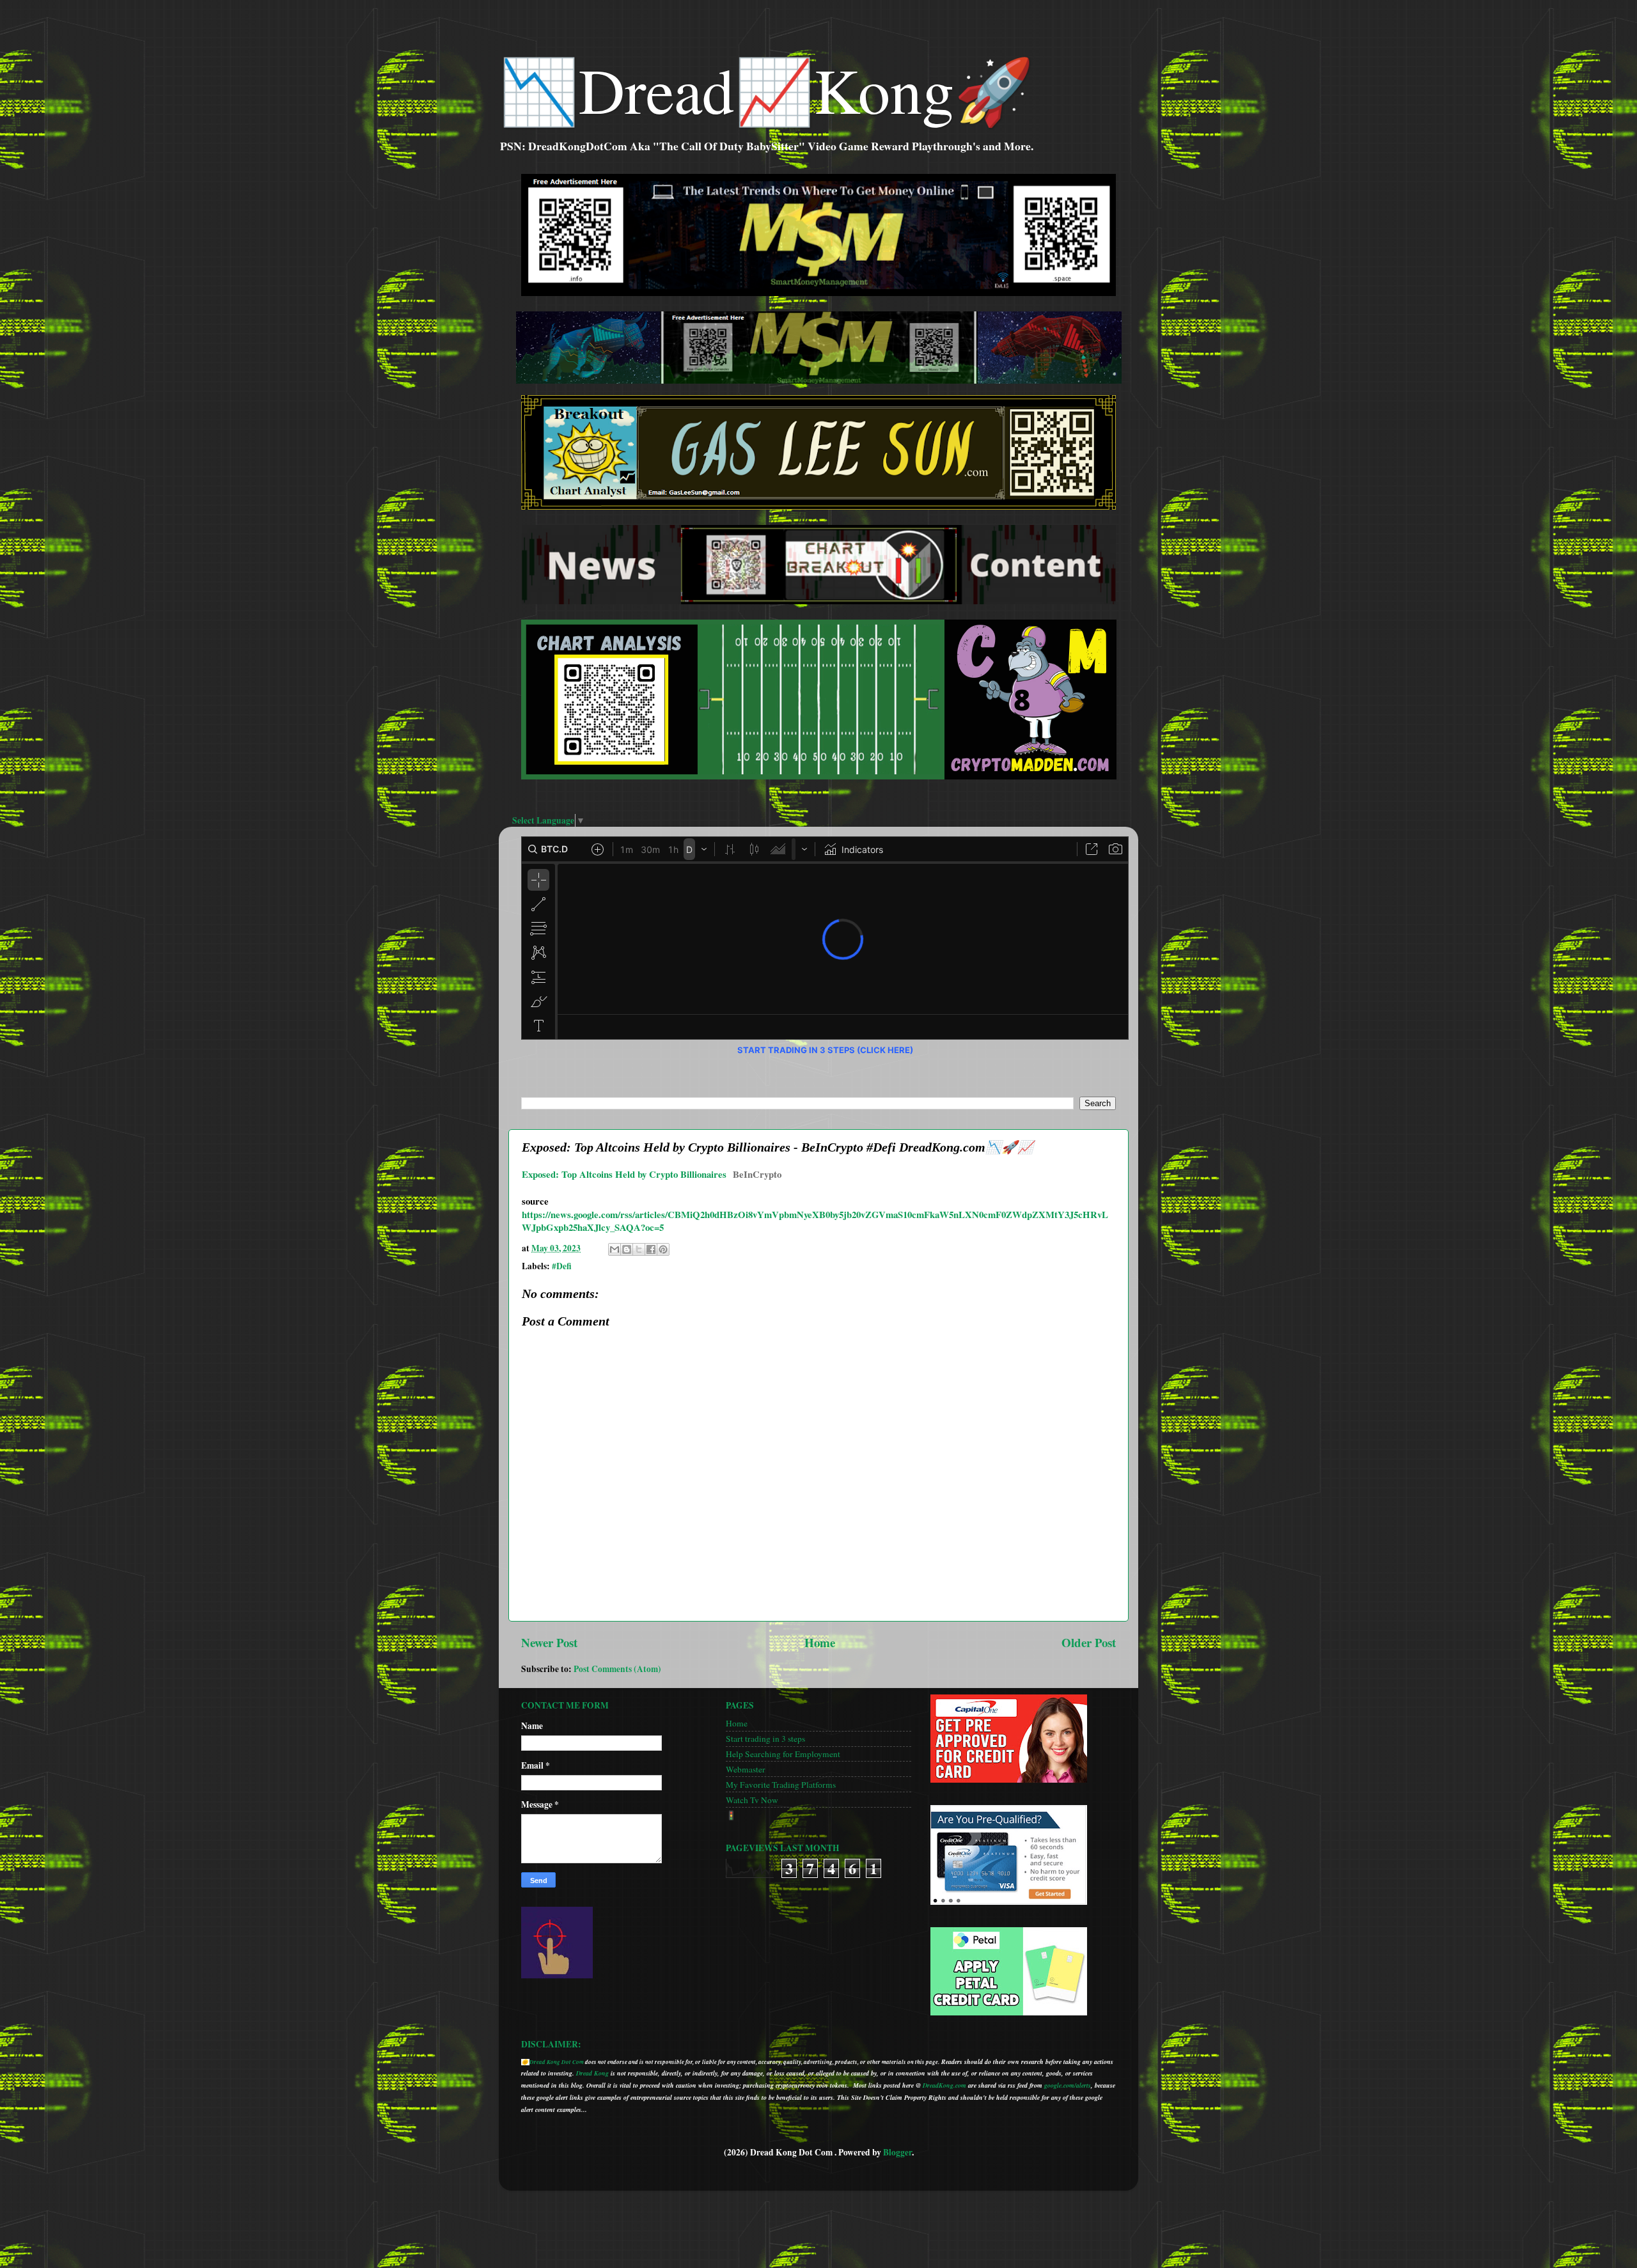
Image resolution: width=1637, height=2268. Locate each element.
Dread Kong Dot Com (557, 2062)
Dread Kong (592, 2073)
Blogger (897, 2152)
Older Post (1089, 1642)
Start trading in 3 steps (765, 1739)
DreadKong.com (944, 2085)
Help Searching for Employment (783, 1754)
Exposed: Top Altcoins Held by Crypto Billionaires (624, 1174)
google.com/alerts (1068, 2085)
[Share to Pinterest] (663, 1249)
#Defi (562, 1266)
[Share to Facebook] (651, 1249)
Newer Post (549, 1642)
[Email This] (615, 1249)
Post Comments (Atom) (617, 1669)
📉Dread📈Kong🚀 (766, 89)
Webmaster (746, 1769)
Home (820, 1642)
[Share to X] (639, 1249)
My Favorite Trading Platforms (781, 1785)
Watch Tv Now (752, 1800)
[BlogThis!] (627, 1249)
